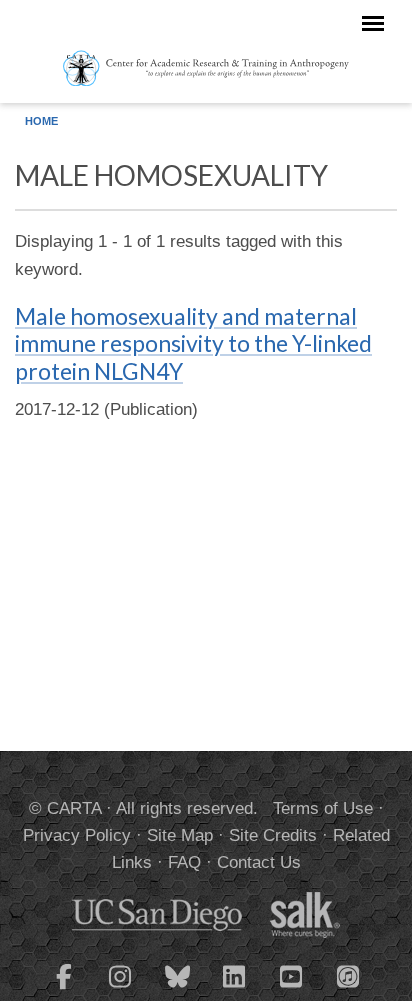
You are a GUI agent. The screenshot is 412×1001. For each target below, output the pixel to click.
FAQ (184, 862)
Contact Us (259, 862)
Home (41, 121)
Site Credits (273, 835)
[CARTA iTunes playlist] (349, 975)
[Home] (206, 67)
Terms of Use (323, 808)
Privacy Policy (77, 835)
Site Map (180, 835)
